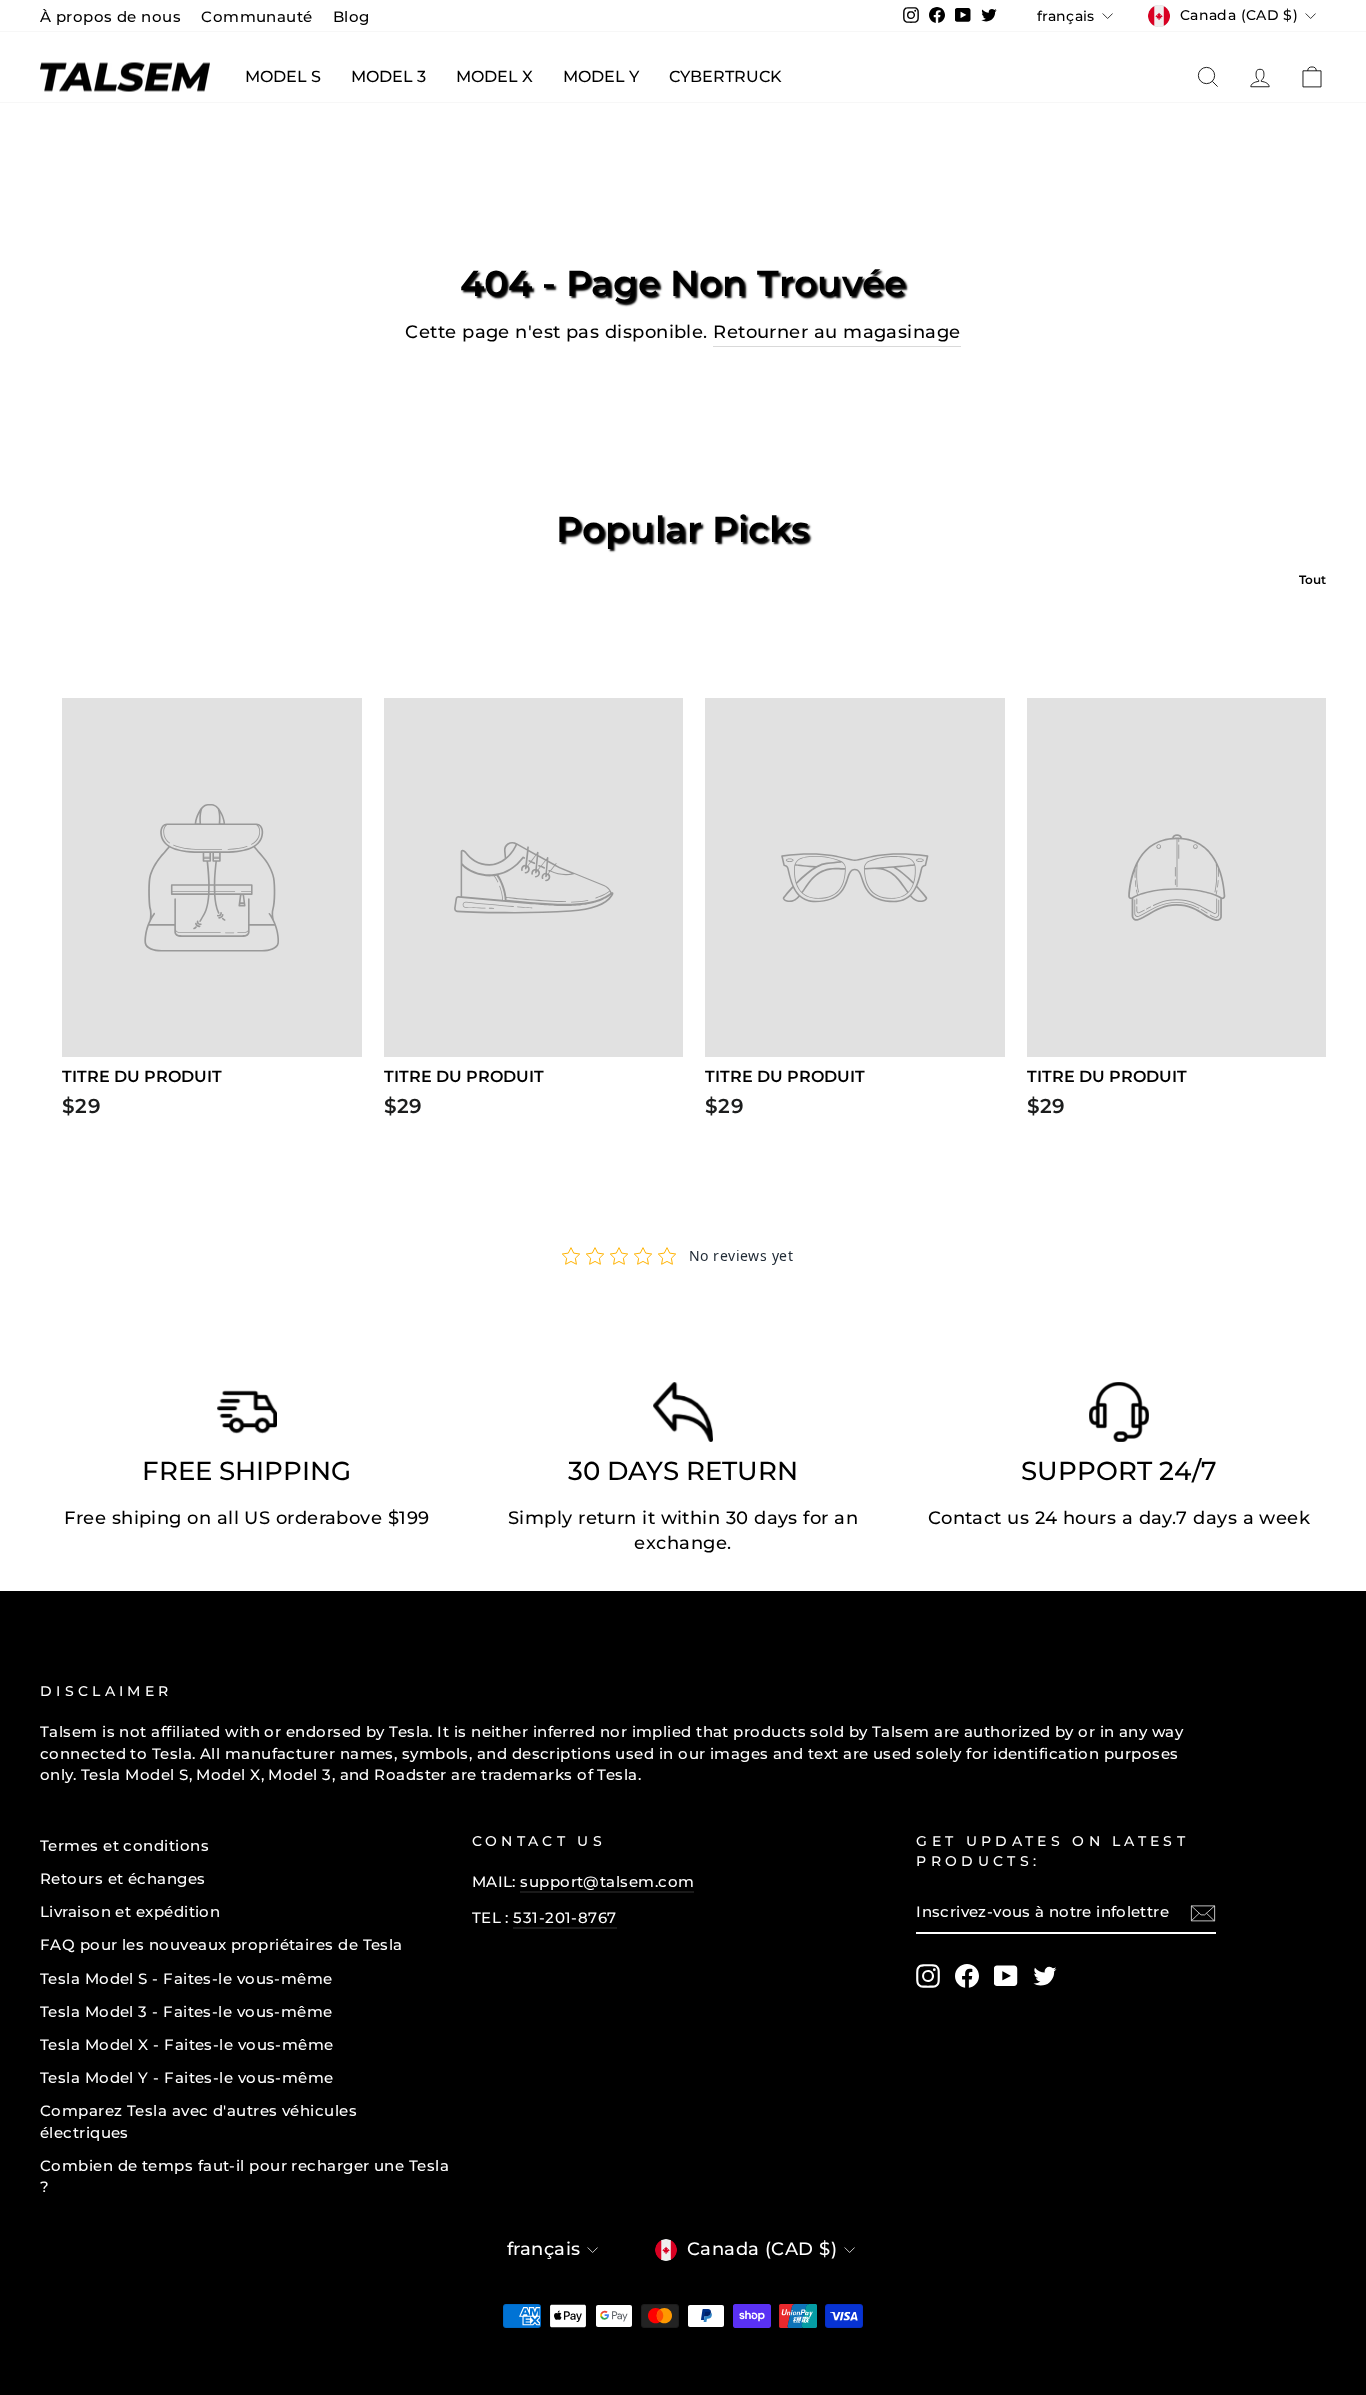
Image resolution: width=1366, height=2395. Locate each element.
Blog (351, 16)
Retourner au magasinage (836, 332)
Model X (494, 76)
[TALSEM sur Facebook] (967, 1976)
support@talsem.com (607, 1881)
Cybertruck (725, 76)
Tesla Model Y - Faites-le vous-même (187, 2077)
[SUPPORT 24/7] (1119, 1417)
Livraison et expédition (130, 1911)
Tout (1312, 579)
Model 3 (388, 76)
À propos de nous (110, 16)
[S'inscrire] (1203, 1912)
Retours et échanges (123, 1878)
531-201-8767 (564, 1917)
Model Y (601, 76)
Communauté (257, 16)
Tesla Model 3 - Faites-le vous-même (186, 2011)
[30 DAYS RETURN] (683, 1417)
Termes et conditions (124, 1845)
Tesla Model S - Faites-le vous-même (186, 1978)
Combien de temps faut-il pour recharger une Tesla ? (244, 2176)
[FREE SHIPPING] (247, 1417)
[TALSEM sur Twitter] (1045, 1976)
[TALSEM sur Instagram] (928, 1976)
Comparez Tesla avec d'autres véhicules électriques (198, 2121)
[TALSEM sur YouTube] (1006, 1976)
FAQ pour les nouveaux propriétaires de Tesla (221, 1944)
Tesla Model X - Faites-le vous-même (187, 2044)
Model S (283, 76)
